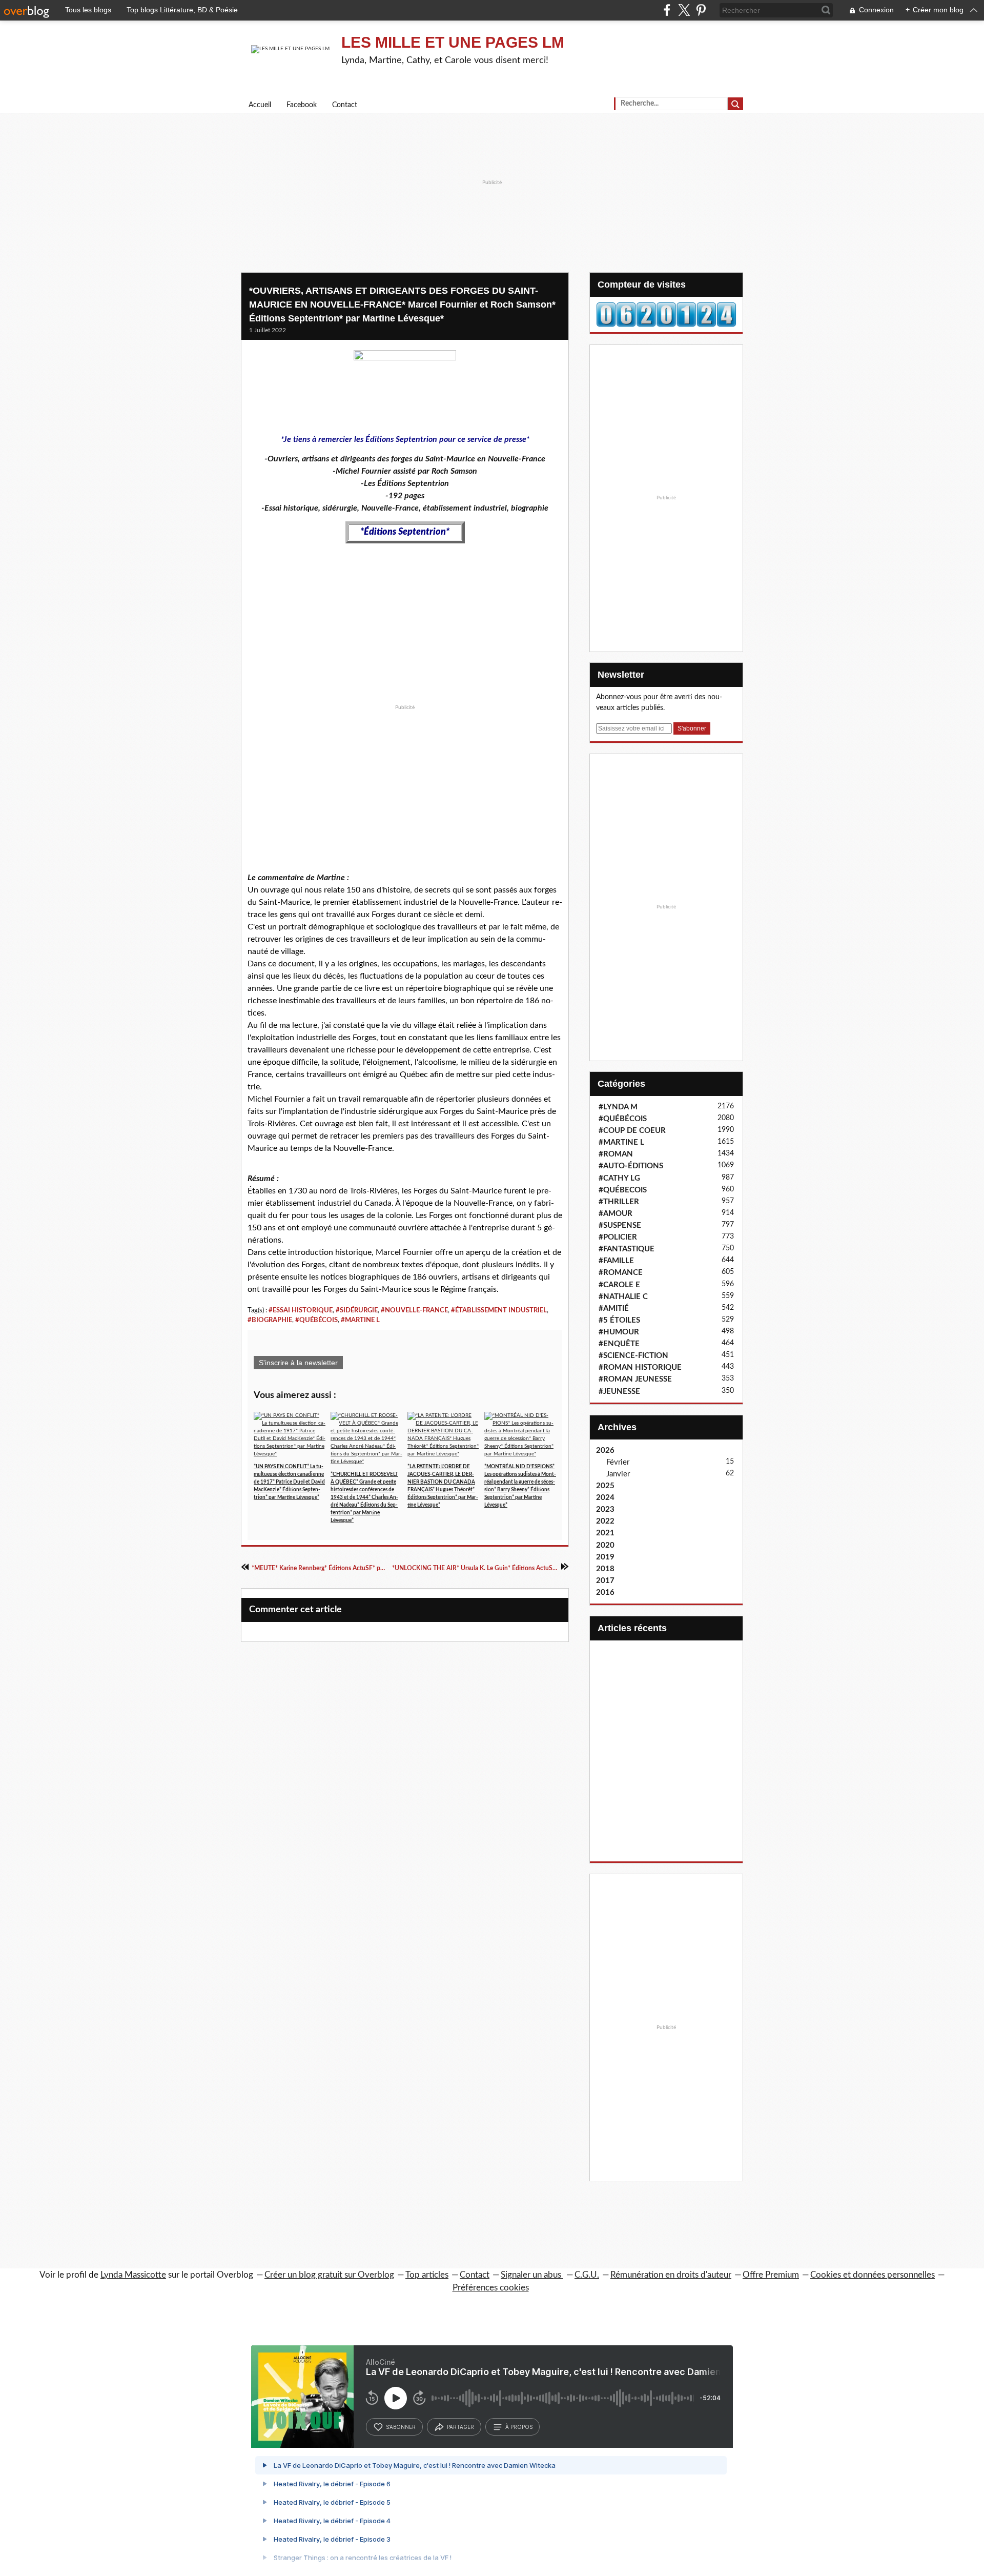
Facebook (302, 105)
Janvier (618, 1474)
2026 (605, 1451)
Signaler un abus (532, 2275)
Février (618, 1462)
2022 (605, 1521)
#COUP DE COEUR (632, 1131)
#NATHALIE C (623, 1297)
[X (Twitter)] (684, 10)
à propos (519, 2427)
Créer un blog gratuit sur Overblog (329, 2275)
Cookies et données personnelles (873, 2275)
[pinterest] (701, 10)
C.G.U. (587, 2275)
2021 (605, 1533)
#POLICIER (618, 1237)
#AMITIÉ (614, 1309)
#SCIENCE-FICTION (633, 1356)
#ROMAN (616, 1154)
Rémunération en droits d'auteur (671, 2275)
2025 (605, 1486)
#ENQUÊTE (619, 1344)
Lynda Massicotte (133, 2275)
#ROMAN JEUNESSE (635, 1379)
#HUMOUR (619, 1332)
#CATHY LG (619, 1178)
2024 (605, 1498)
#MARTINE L (360, 1320)
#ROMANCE (621, 1273)
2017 (605, 1581)
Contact (345, 105)
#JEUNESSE (619, 1392)
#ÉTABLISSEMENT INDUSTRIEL (499, 1310)
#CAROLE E (619, 1285)
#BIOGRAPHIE (270, 1320)
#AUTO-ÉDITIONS (631, 1166)
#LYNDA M (618, 1107)
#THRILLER (619, 1202)
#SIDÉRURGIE (357, 1310)
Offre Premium (771, 2275)
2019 (605, 1557)
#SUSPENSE (620, 1225)
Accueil (260, 105)
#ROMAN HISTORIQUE (640, 1367)
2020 (605, 1545)
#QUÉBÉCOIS (316, 1320)
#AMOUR (616, 1214)
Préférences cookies (491, 2288)
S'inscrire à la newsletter (298, 1363)
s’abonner (401, 2427)
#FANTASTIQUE (627, 1249)
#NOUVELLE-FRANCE (414, 1310)
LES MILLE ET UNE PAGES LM (453, 42)
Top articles (427, 2275)
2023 (605, 1509)
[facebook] (667, 10)
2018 (605, 1569)
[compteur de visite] (666, 314)
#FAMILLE (616, 1261)
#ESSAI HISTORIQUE (301, 1310)
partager (460, 2427)
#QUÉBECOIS (623, 1190)
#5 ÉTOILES (619, 1320)
